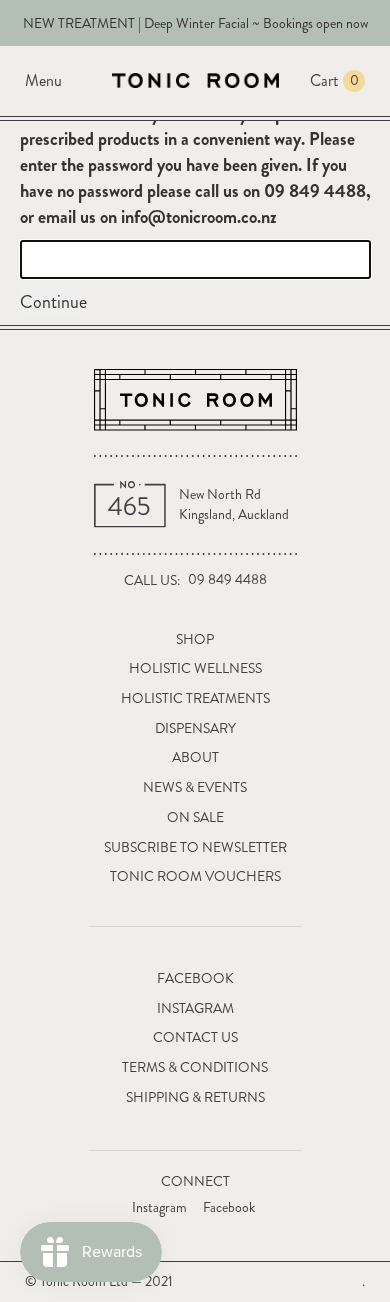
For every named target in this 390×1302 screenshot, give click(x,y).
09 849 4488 (227, 579)
